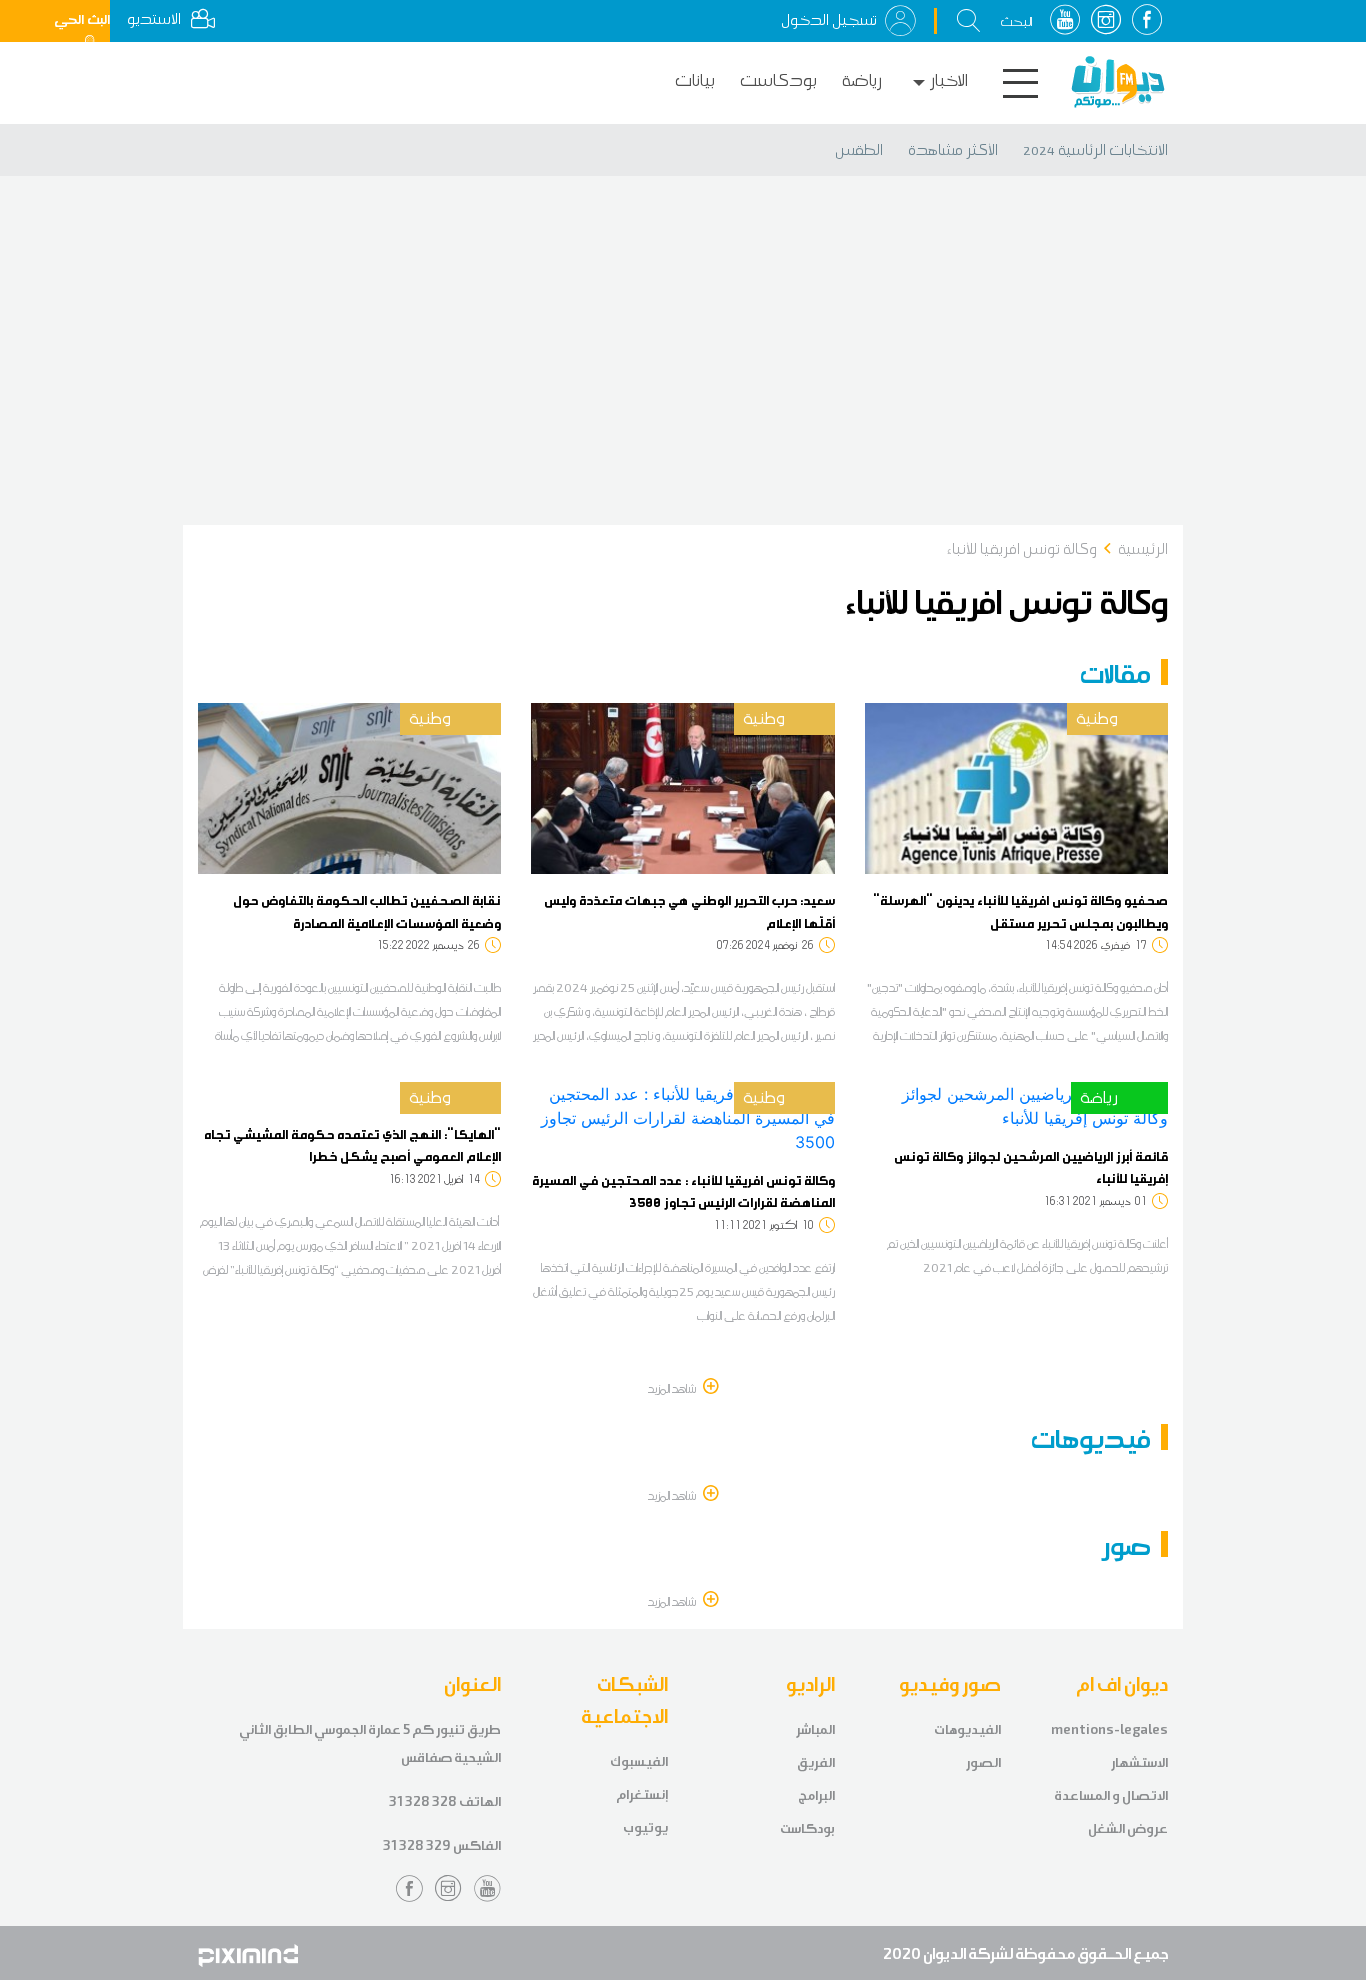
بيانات (695, 80)
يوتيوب (645, 1827)
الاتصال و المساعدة (1111, 1795)
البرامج (816, 1795)
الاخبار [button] (949, 80)
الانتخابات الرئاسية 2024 (1095, 150)
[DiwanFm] (1118, 82)
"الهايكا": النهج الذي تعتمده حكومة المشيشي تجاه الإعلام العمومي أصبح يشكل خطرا (352, 1145)
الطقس (859, 150)
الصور (983, 1762)
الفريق (816, 1762)
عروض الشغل (1128, 1828)
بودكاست (778, 80)
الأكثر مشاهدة (953, 150)
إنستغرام (642, 1794)
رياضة (862, 80)
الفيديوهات (967, 1729)
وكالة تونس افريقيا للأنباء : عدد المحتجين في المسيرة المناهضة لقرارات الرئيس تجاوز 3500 (683, 1191)
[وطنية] (1016, 787)
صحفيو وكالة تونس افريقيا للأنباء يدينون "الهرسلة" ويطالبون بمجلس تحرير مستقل (1020, 911)
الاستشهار (1139, 1762)
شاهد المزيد (673, 1388)
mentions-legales (1109, 1729)
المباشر (815, 1729)
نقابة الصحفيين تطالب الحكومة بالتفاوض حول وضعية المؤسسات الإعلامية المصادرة (367, 911)
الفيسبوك (639, 1761)
